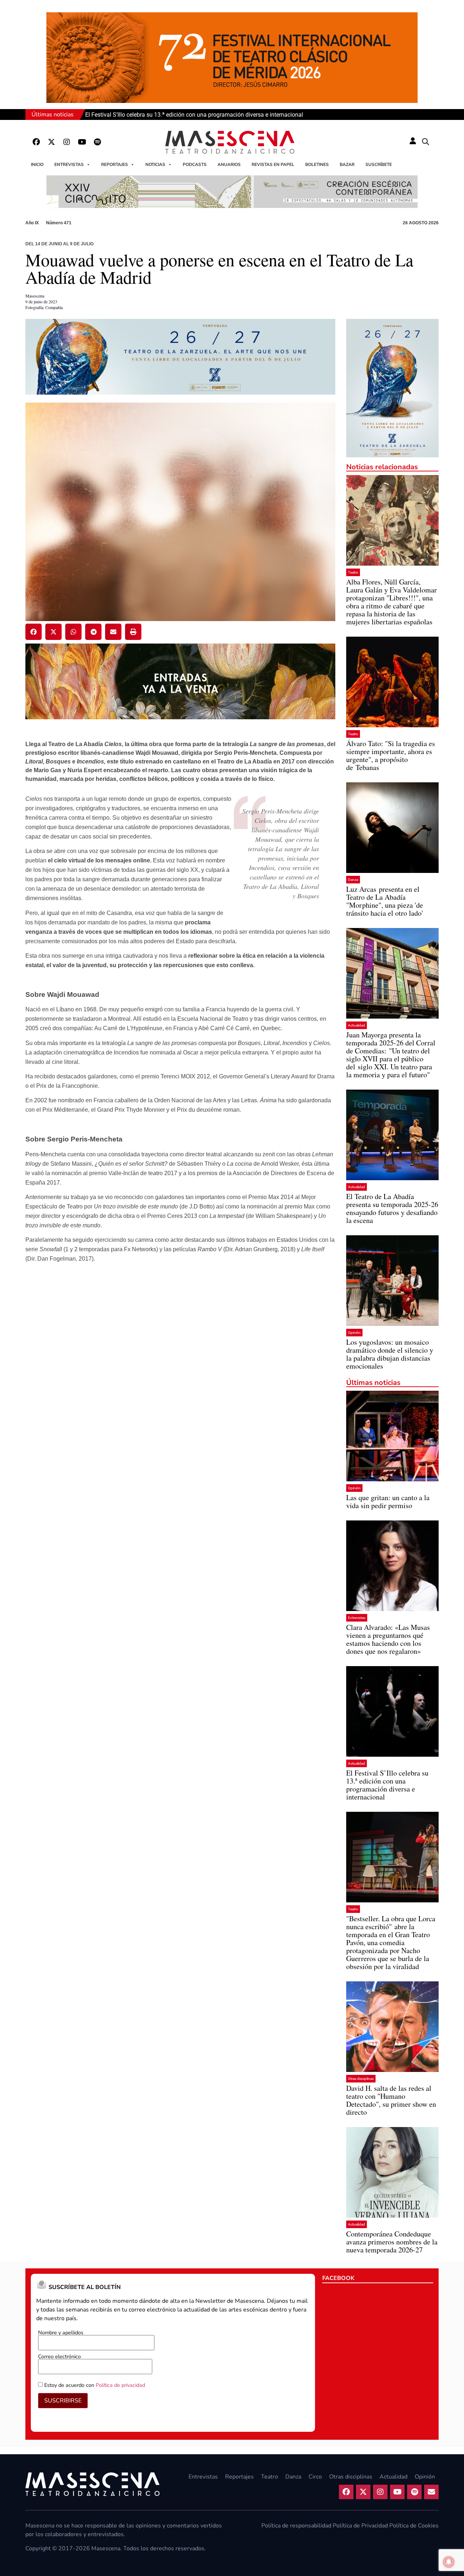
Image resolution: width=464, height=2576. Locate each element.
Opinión (354, 1333)
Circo (315, 2477)
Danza (353, 880)
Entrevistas (69, 165)
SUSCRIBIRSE (63, 2401)
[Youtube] (82, 142)
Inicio (37, 165)
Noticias (155, 165)
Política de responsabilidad (296, 2526)
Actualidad (357, 1025)
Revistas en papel (273, 165)
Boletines (317, 165)
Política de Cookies (414, 2526)
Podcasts (195, 165)
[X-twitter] (51, 142)
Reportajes (115, 165)
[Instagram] (67, 142)
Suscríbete (379, 165)
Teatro (353, 572)
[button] (426, 142)
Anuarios (229, 165)
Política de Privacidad (360, 2526)
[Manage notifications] (449, 2562)
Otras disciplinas (361, 2079)
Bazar (347, 165)
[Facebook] (36, 142)
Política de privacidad (120, 2385)
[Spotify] (97, 142)
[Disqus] (180, 1383)
